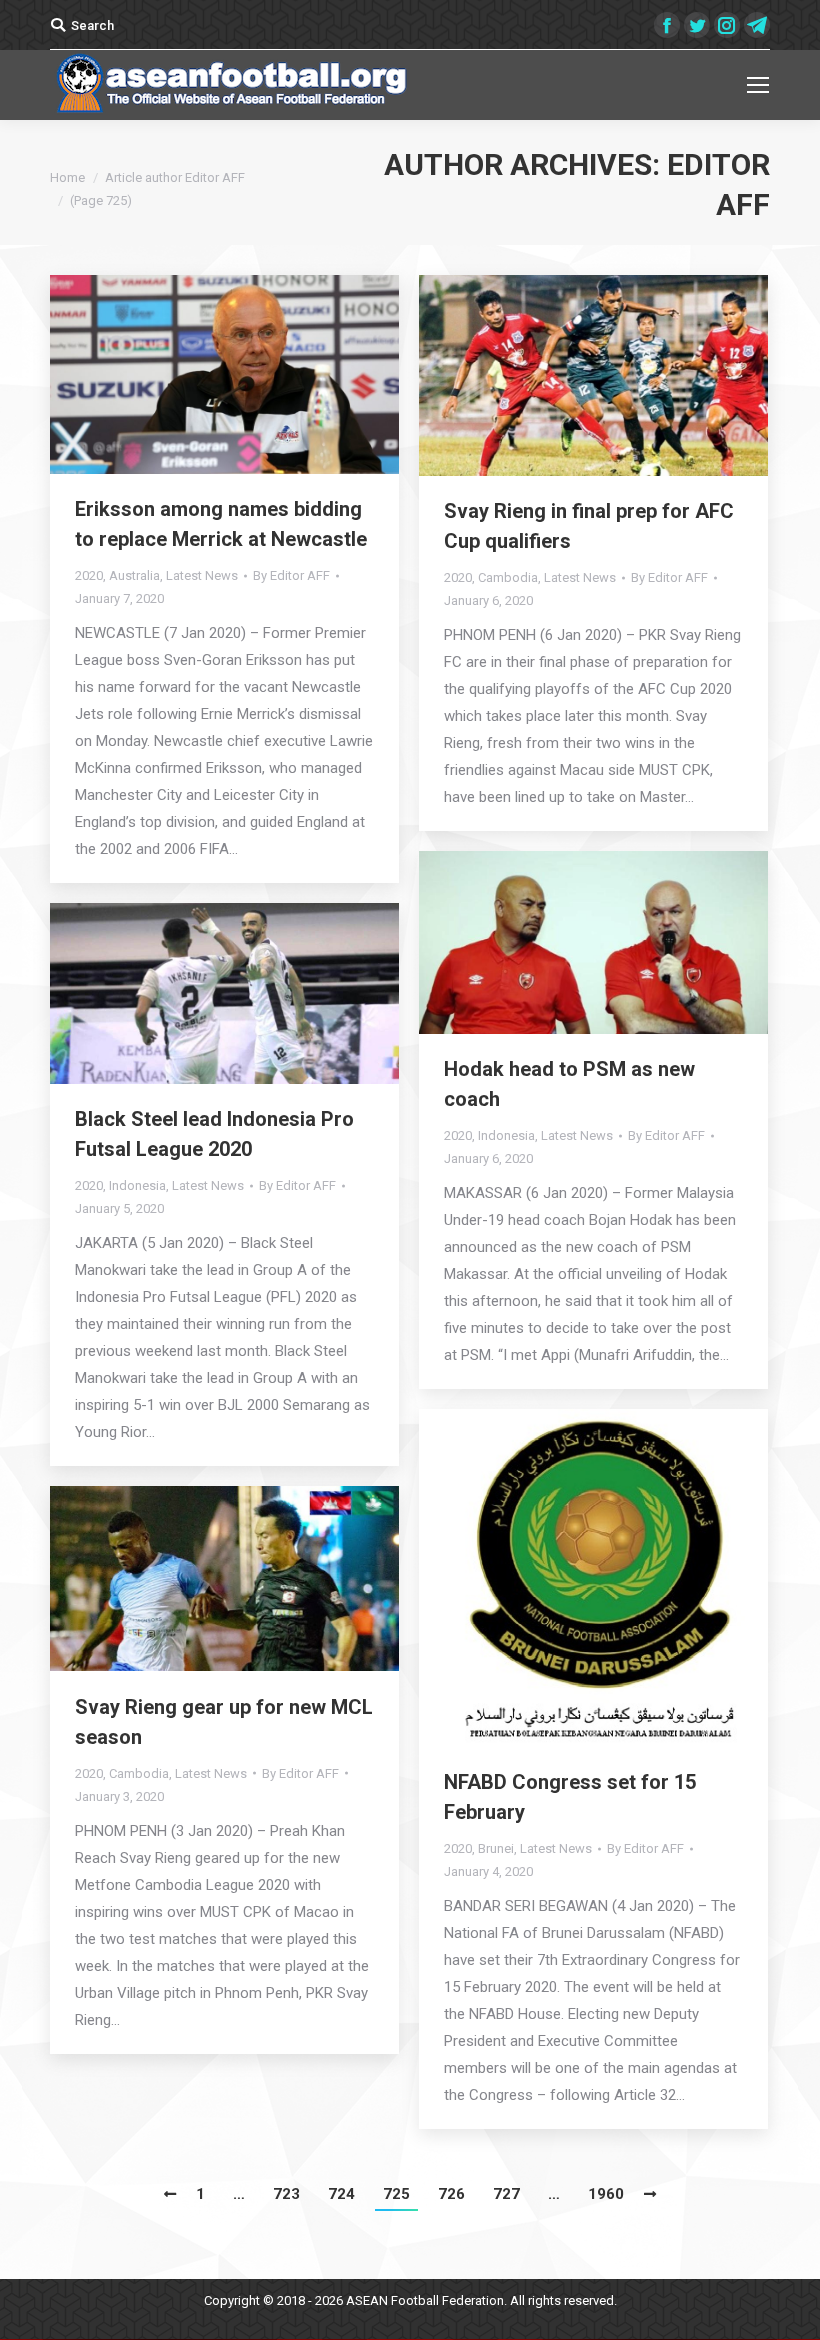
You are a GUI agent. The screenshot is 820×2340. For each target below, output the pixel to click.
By (291, 575)
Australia (134, 575)
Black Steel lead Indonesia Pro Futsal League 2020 (214, 1134)
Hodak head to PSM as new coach (569, 1084)
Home (67, 177)
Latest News (202, 575)
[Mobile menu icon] (758, 85)
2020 (89, 575)
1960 (606, 2194)
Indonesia (506, 1135)
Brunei (496, 1848)
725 (396, 2194)
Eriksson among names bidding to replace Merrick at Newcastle (221, 524)
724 (341, 2194)
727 (506, 2194)
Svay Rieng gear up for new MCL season (224, 1722)
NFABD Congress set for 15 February (570, 1797)
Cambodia (508, 577)
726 (451, 2194)
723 (286, 2194)
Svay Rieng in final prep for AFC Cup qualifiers (589, 526)
